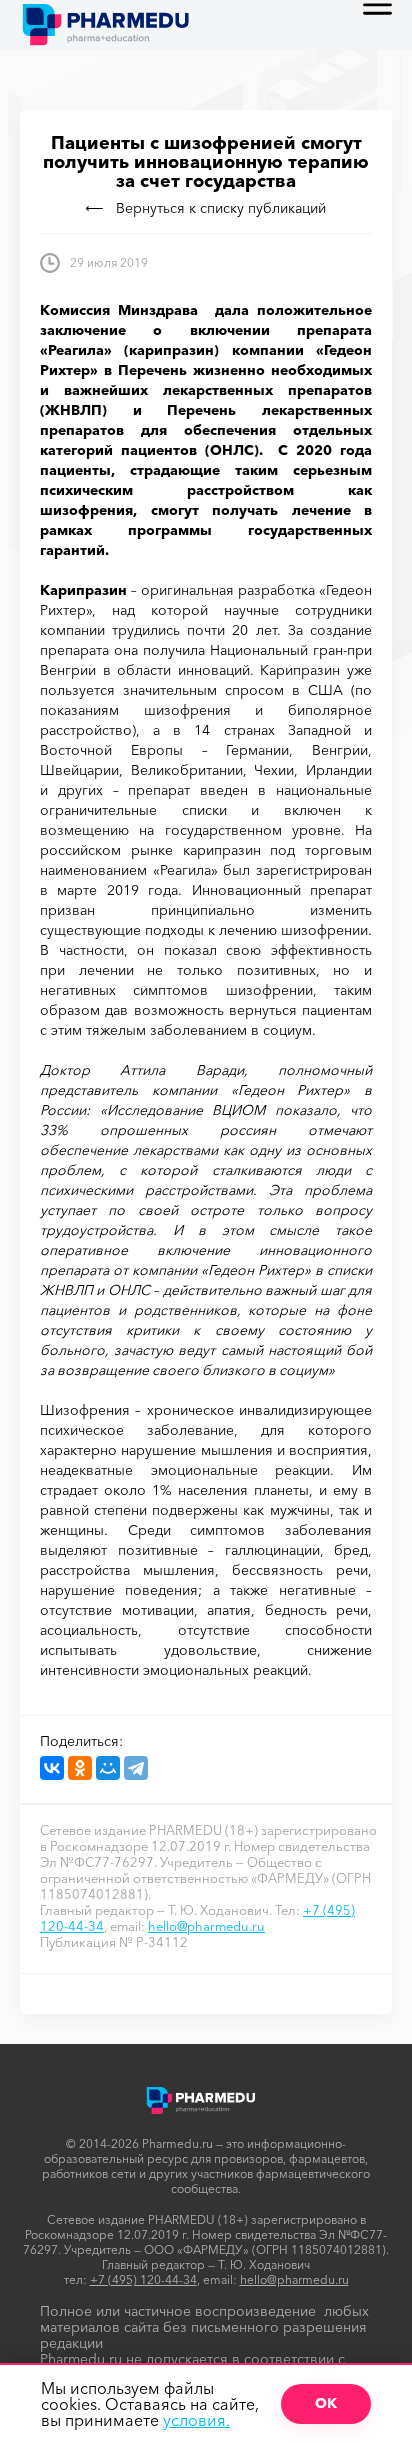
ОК (326, 2403)
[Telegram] (136, 1768)
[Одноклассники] (80, 1768)
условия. (196, 2420)
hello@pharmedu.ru (206, 1926)
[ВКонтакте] (52, 1768)
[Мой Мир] (108, 1768)
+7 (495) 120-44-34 (143, 2279)
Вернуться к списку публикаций (221, 208)
